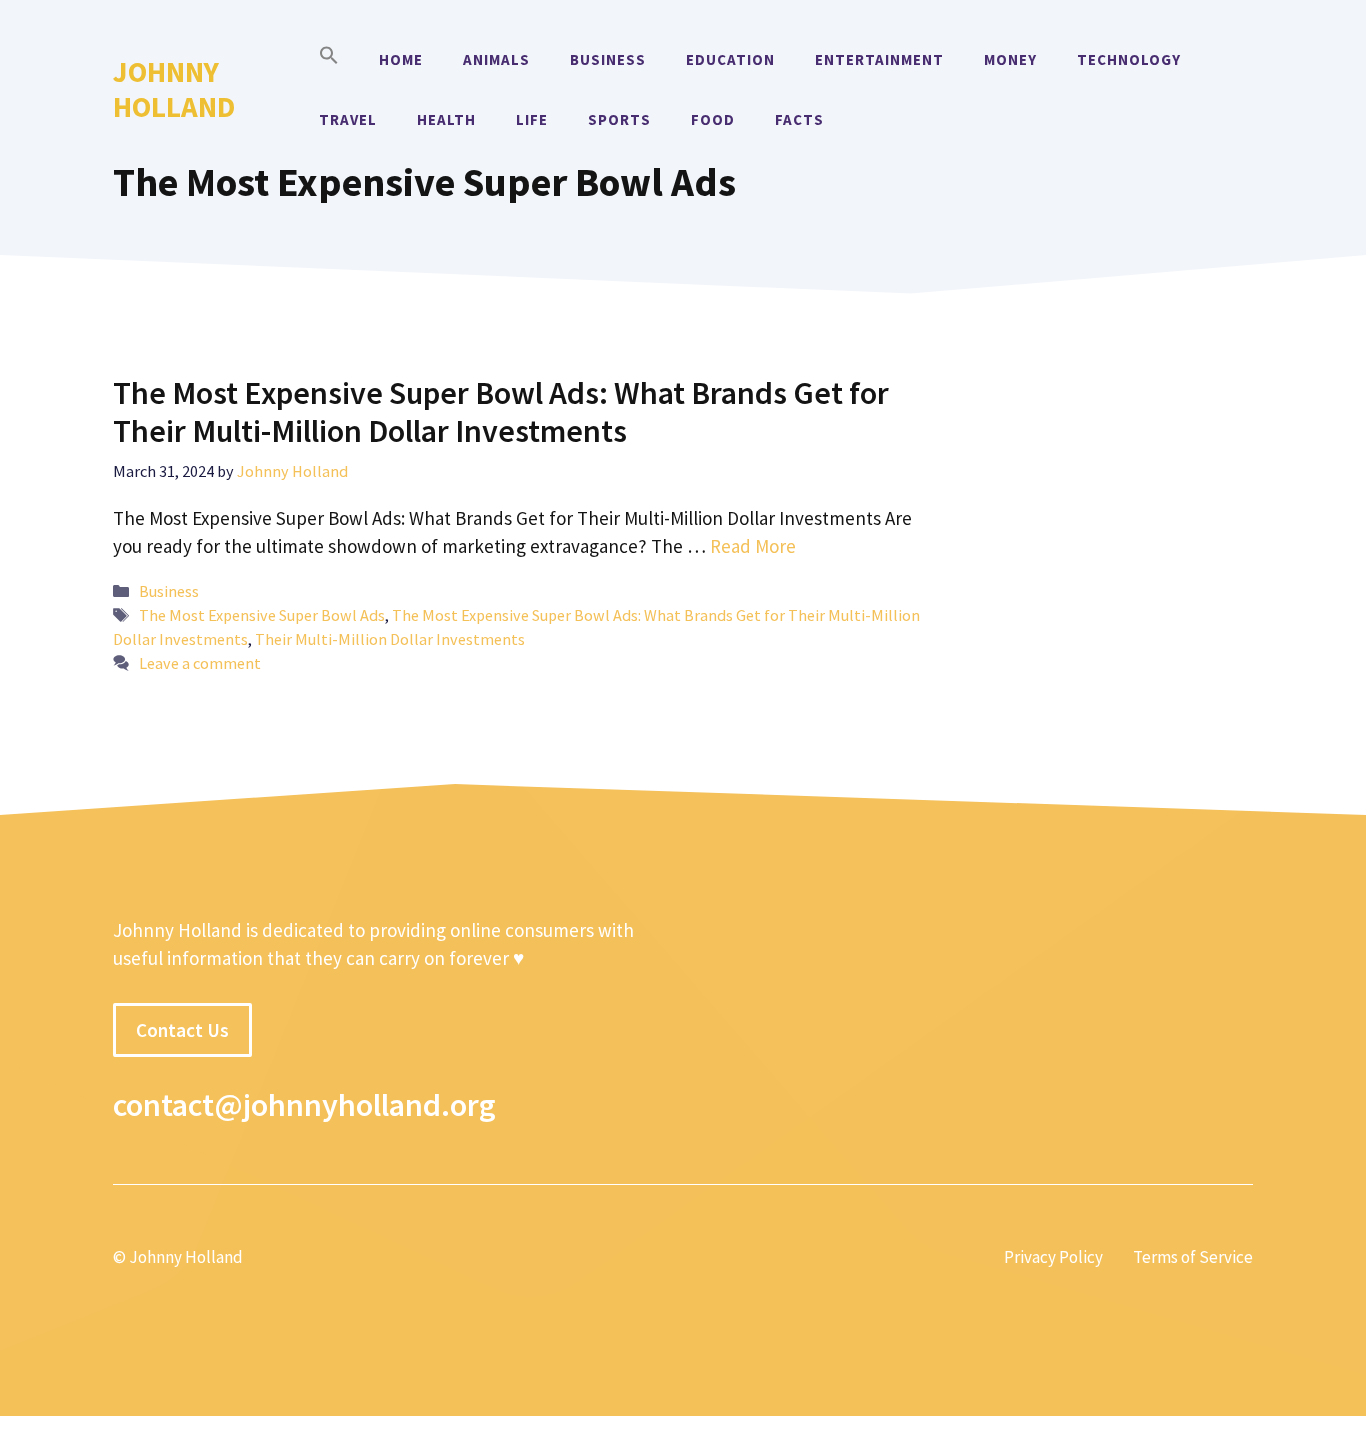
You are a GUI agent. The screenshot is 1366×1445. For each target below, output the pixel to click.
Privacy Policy (1053, 1257)
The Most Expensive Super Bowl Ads (262, 615)
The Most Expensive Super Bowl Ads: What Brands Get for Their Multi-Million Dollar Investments (501, 412)
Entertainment (879, 59)
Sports (619, 119)
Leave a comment (200, 663)
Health (446, 119)
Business (608, 59)
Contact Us (182, 1030)
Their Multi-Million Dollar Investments (390, 639)
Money (1010, 59)
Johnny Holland (174, 89)
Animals (496, 59)
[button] (329, 60)
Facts (799, 119)
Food (713, 119)
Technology (1129, 59)
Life (532, 119)
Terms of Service (1193, 1257)
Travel (348, 119)
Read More (753, 546)
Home (401, 59)
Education (730, 59)
